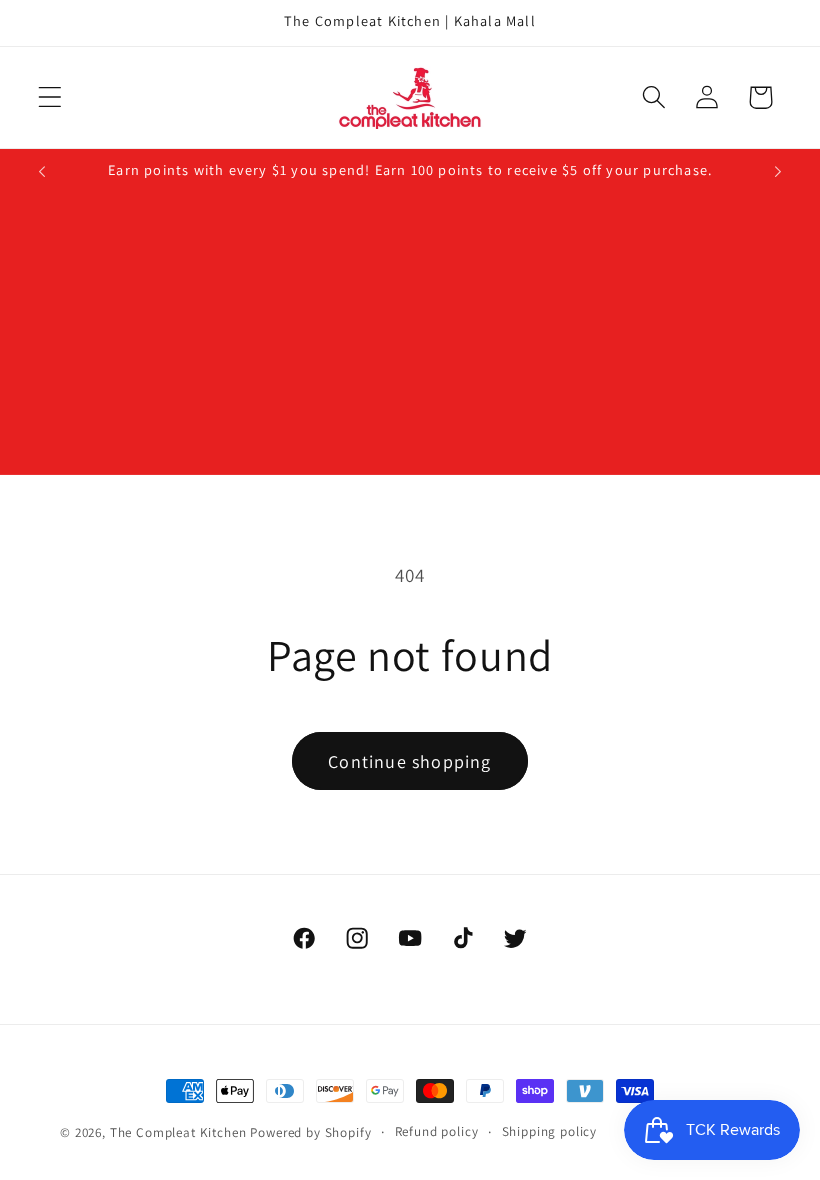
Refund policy (437, 1131)
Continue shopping (409, 761)
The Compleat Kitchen (178, 1132)
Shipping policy (550, 1131)
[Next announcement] (778, 171)
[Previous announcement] (42, 171)
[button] (50, 97)
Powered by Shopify (310, 1132)
